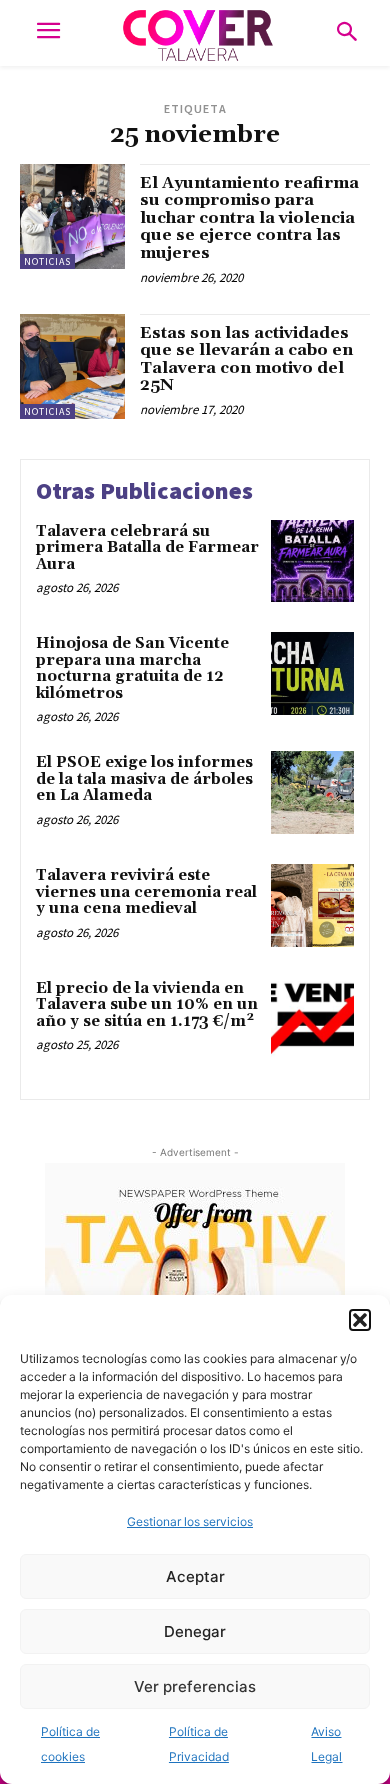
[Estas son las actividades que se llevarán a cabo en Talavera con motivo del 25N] (72, 366)
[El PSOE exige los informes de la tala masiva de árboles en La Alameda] (312, 792)
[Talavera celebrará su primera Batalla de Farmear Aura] (312, 561)
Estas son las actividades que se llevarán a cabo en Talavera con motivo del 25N (246, 359)
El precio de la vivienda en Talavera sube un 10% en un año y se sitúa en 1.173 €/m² (147, 1005)
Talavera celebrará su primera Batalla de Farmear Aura (147, 548)
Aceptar (195, 1576)
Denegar (195, 1631)
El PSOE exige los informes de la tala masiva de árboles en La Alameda (144, 779)
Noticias (47, 261)
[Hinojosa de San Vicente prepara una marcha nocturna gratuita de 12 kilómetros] (312, 673)
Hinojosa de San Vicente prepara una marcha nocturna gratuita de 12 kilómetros (132, 668)
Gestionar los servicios (190, 1521)
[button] (360, 1320)
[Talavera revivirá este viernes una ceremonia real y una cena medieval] (312, 905)
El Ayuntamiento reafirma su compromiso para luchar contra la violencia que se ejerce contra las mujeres (249, 218)
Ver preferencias (195, 1686)
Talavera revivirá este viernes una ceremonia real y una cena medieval (146, 892)
